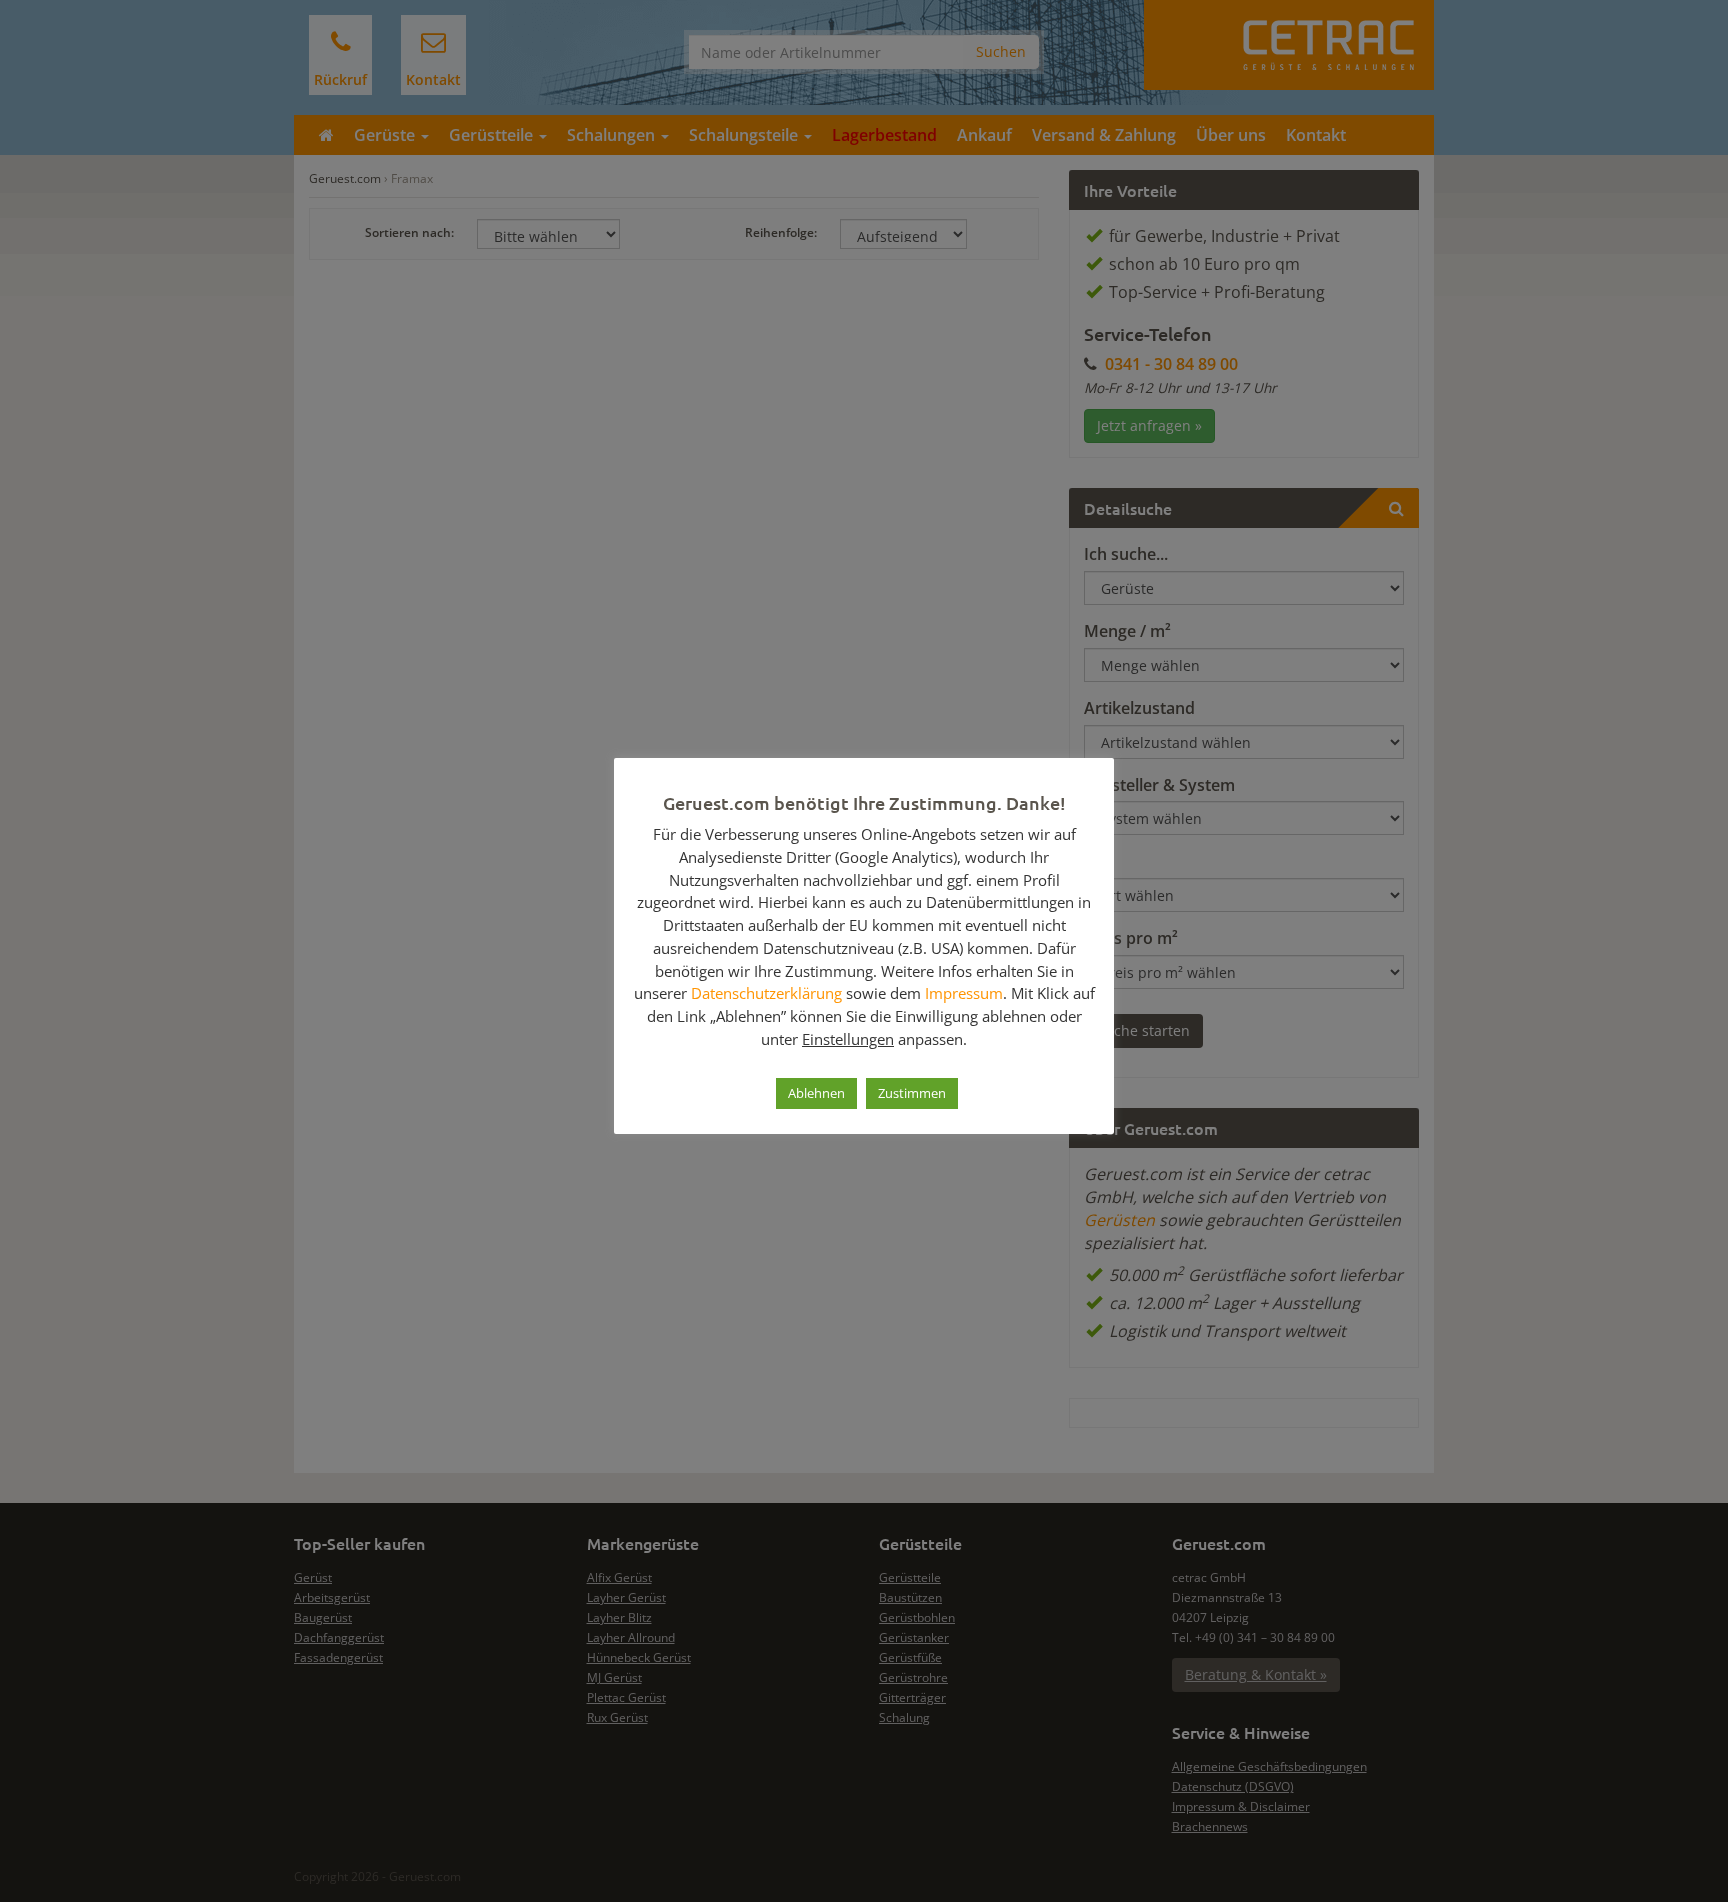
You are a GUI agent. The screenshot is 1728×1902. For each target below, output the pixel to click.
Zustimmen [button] (912, 1093)
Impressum (964, 993)
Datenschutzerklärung (766, 993)
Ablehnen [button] (816, 1093)
